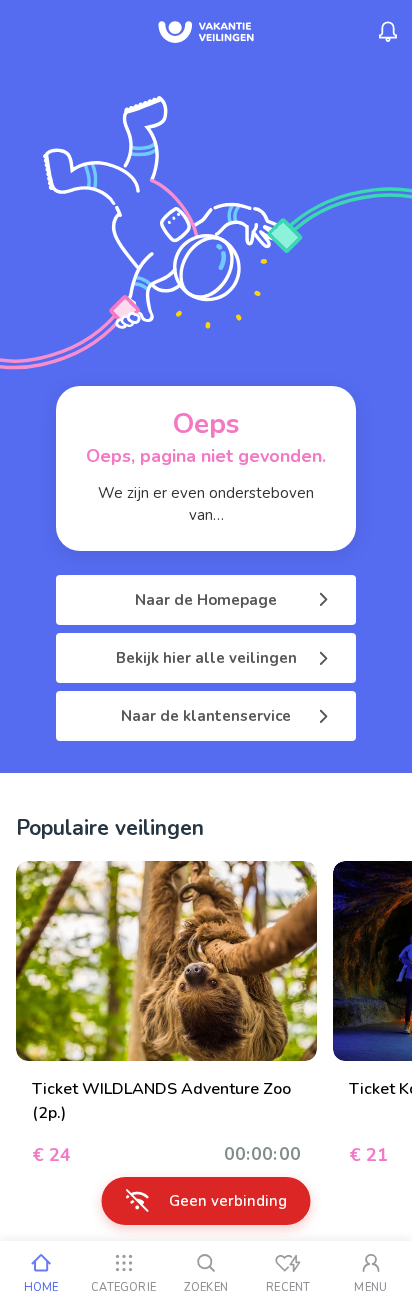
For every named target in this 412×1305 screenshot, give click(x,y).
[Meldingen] (388, 32)
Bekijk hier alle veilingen (206, 658)
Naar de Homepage (206, 600)
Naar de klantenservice (206, 716)
